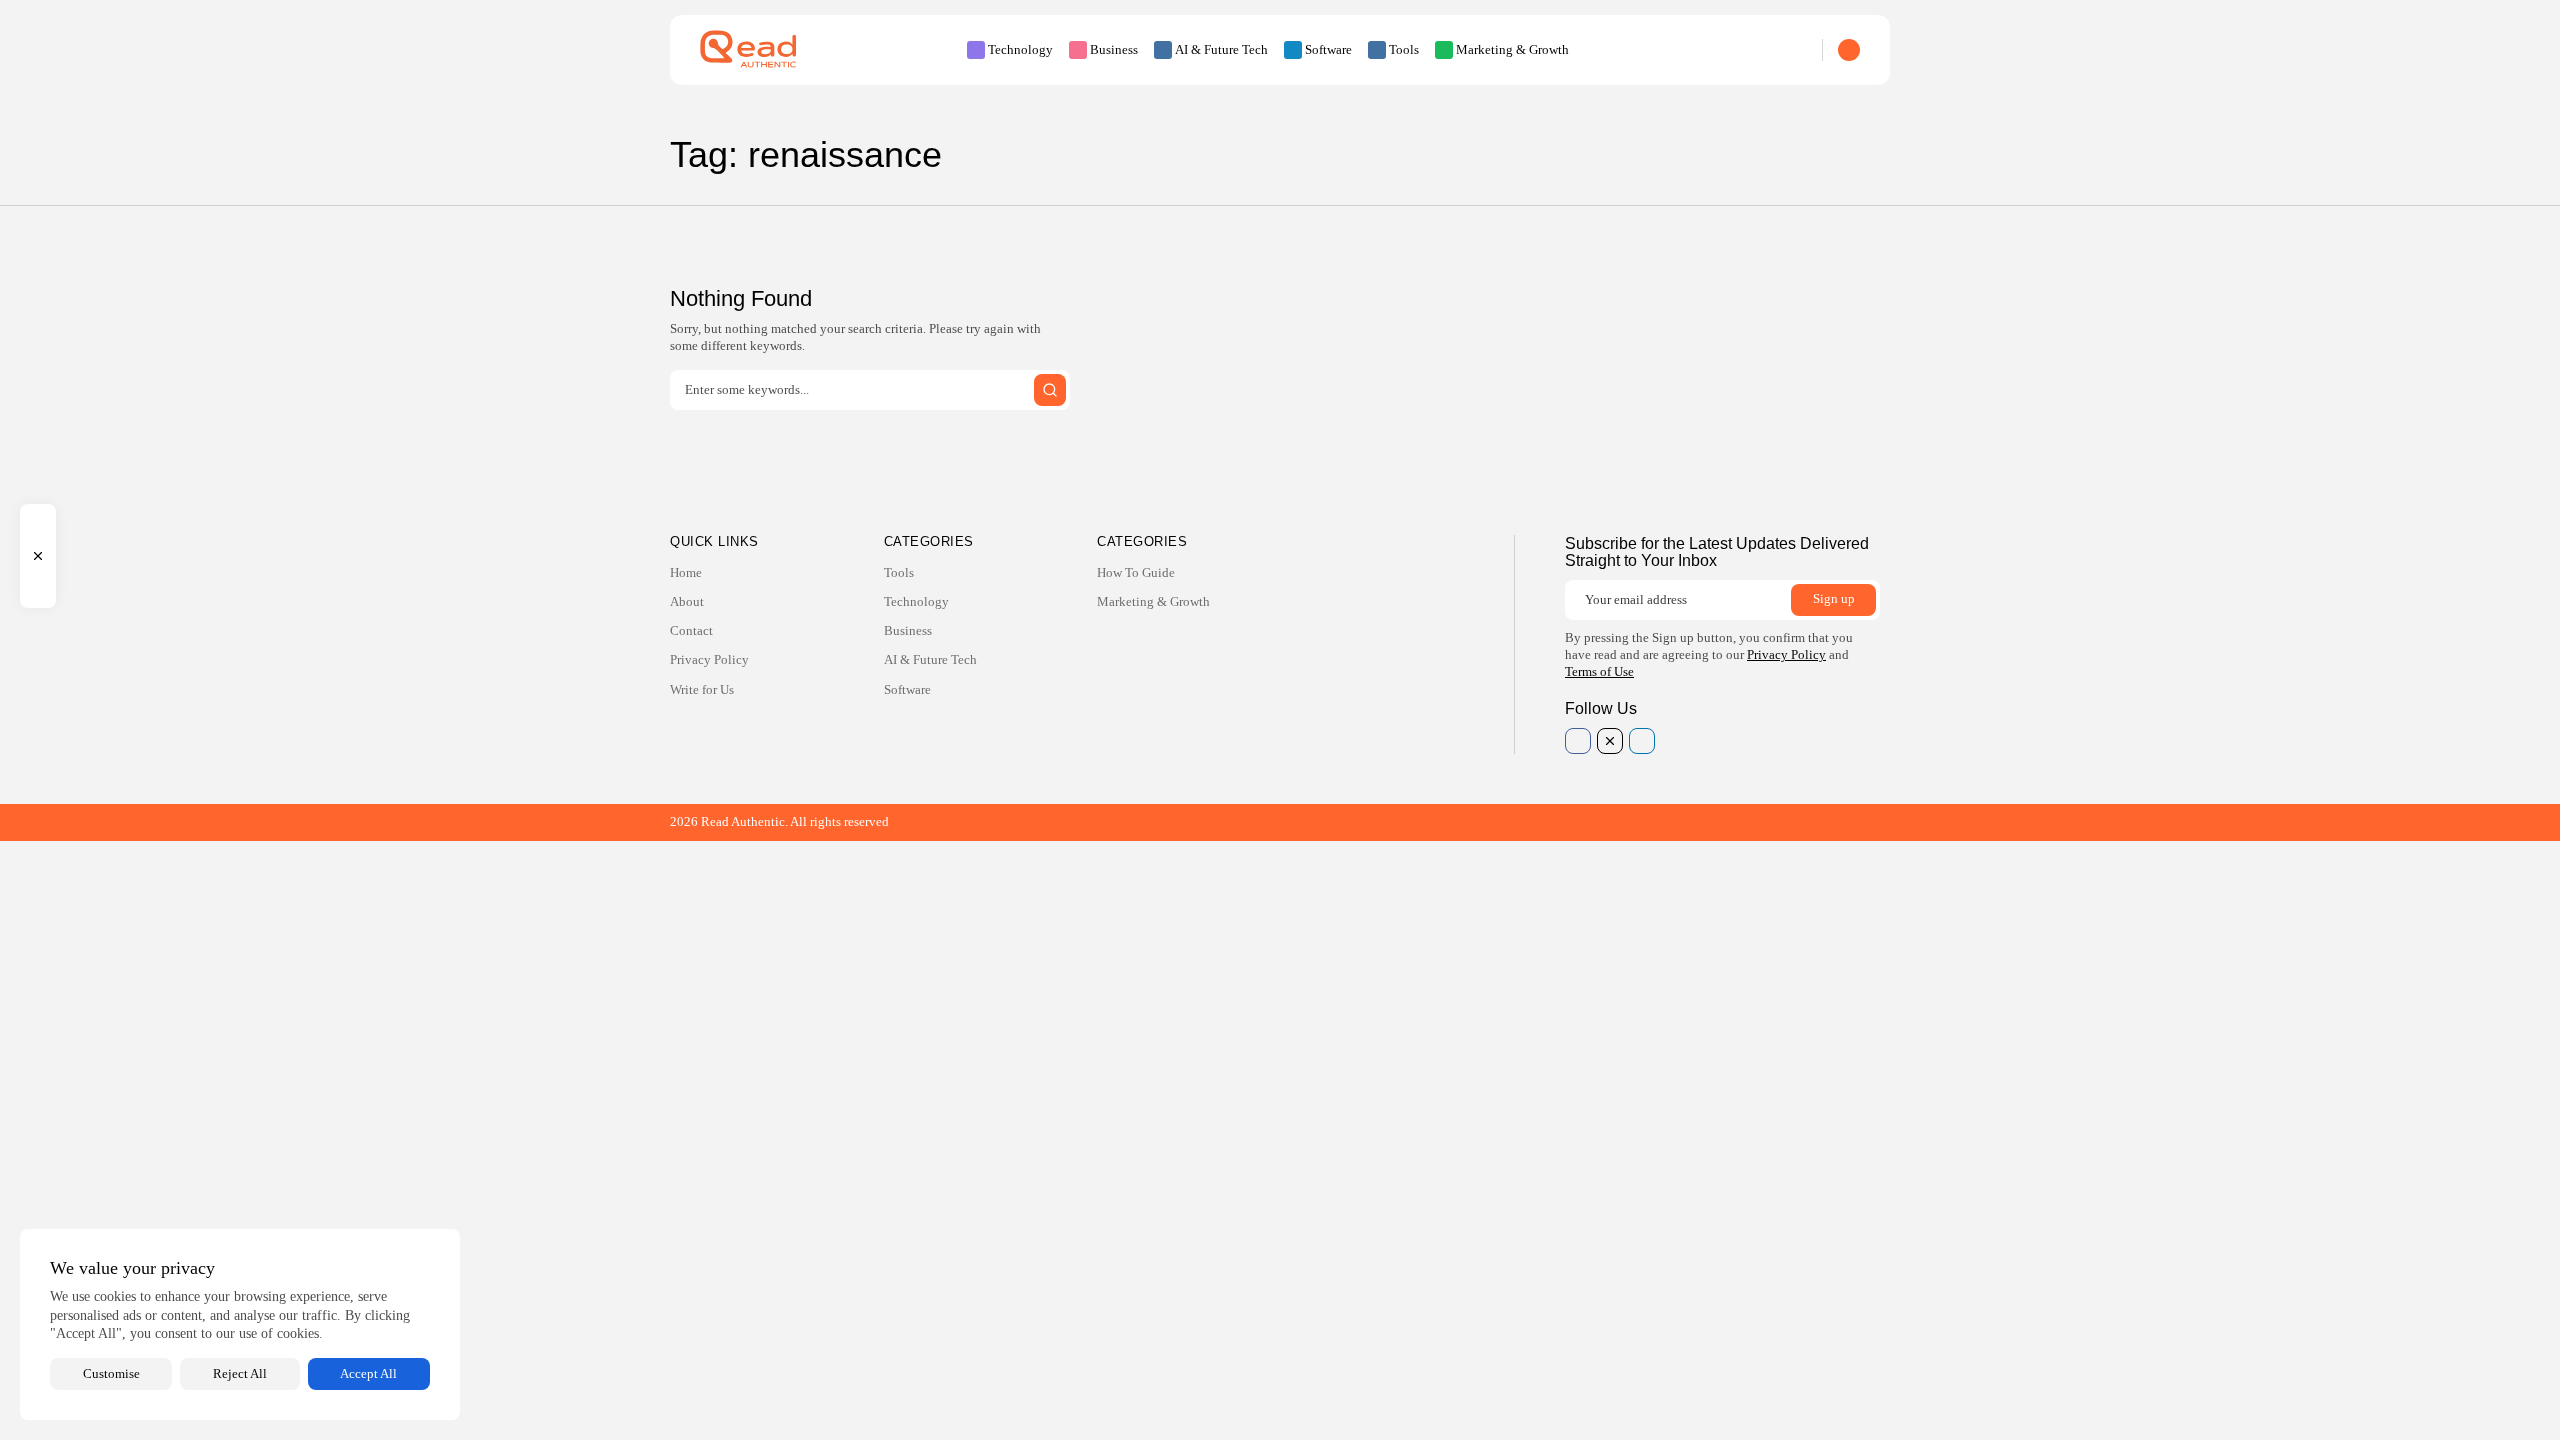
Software (1328, 49)
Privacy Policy (709, 659)
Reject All (240, 1373)
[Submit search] (1050, 390)
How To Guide (1136, 572)
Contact (691, 630)
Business (1114, 49)
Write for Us (702, 689)
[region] (240, 1324)
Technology (1020, 49)
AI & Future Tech (1221, 49)
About (687, 601)
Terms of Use (1599, 671)
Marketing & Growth (1512, 49)
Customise (111, 1373)
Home (686, 572)
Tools (1404, 49)
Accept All (368, 1373)
